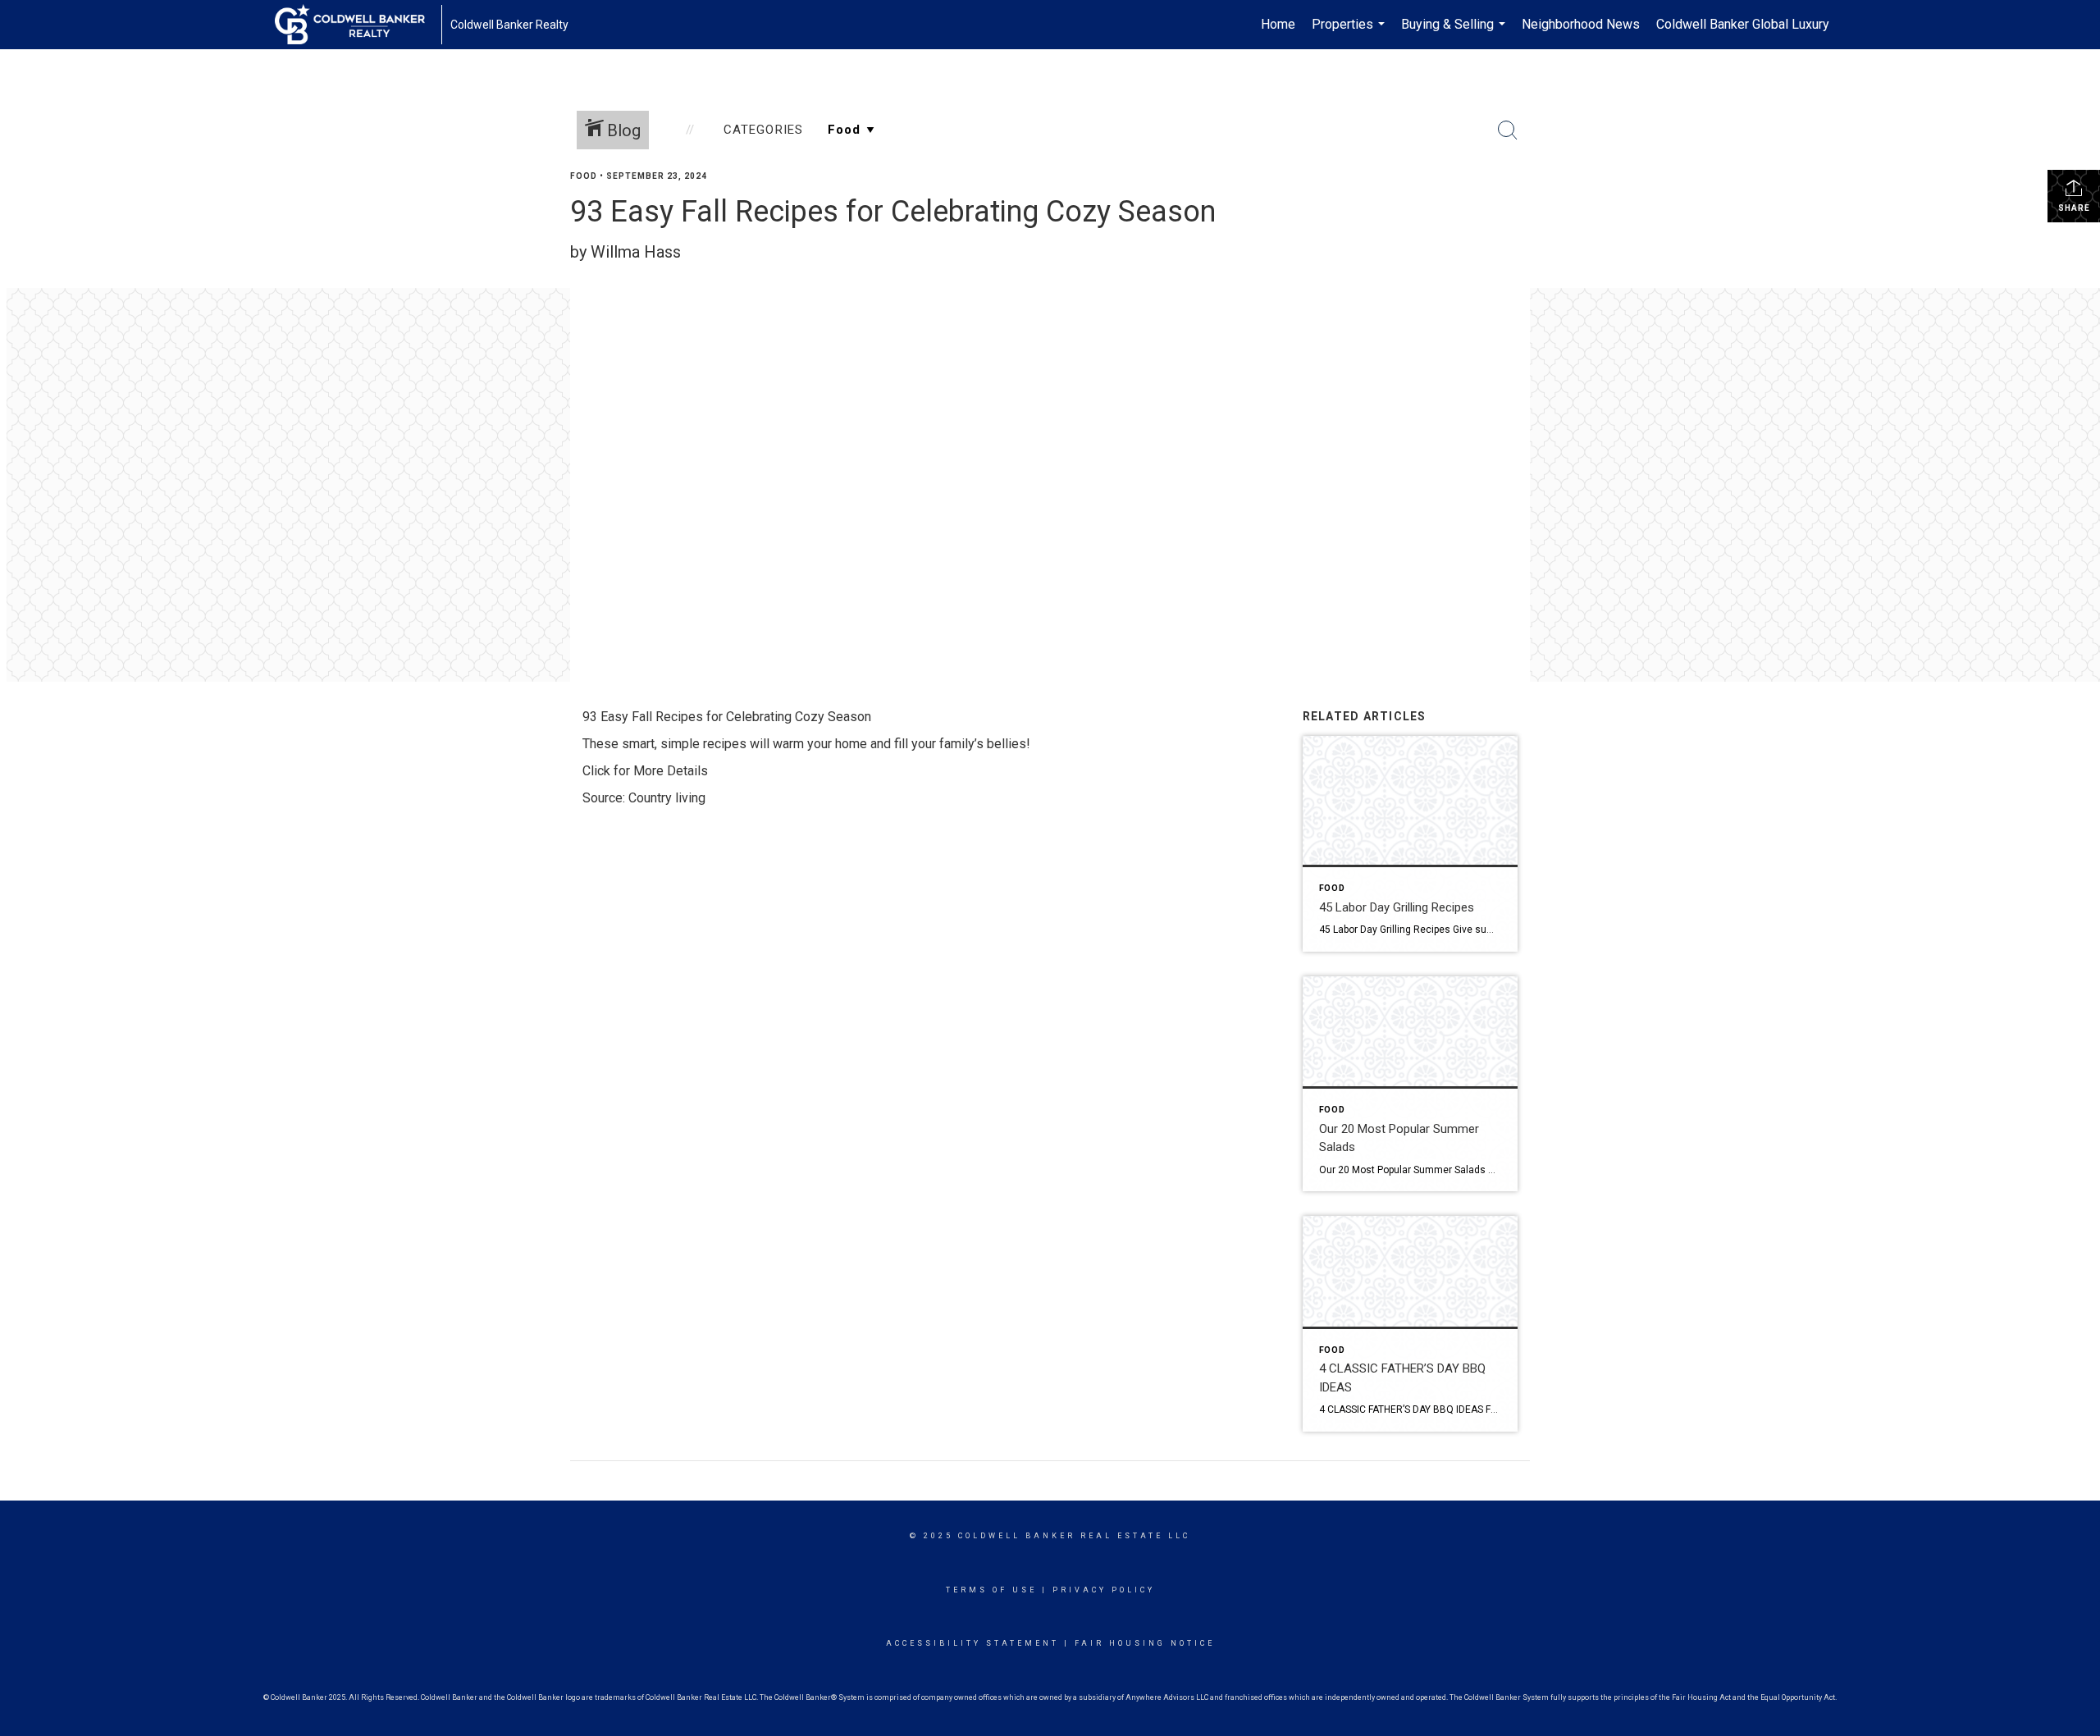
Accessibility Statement (972, 1643)
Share (2074, 208)
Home (1278, 24)
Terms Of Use (991, 1590)
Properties (1350, 33)
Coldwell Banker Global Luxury (1743, 24)
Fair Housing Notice (1145, 1643)
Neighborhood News (1581, 24)
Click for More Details (645, 771)
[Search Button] (1508, 130)
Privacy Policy (1104, 1590)
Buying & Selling (1455, 33)
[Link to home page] (358, 25)
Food (584, 176)
